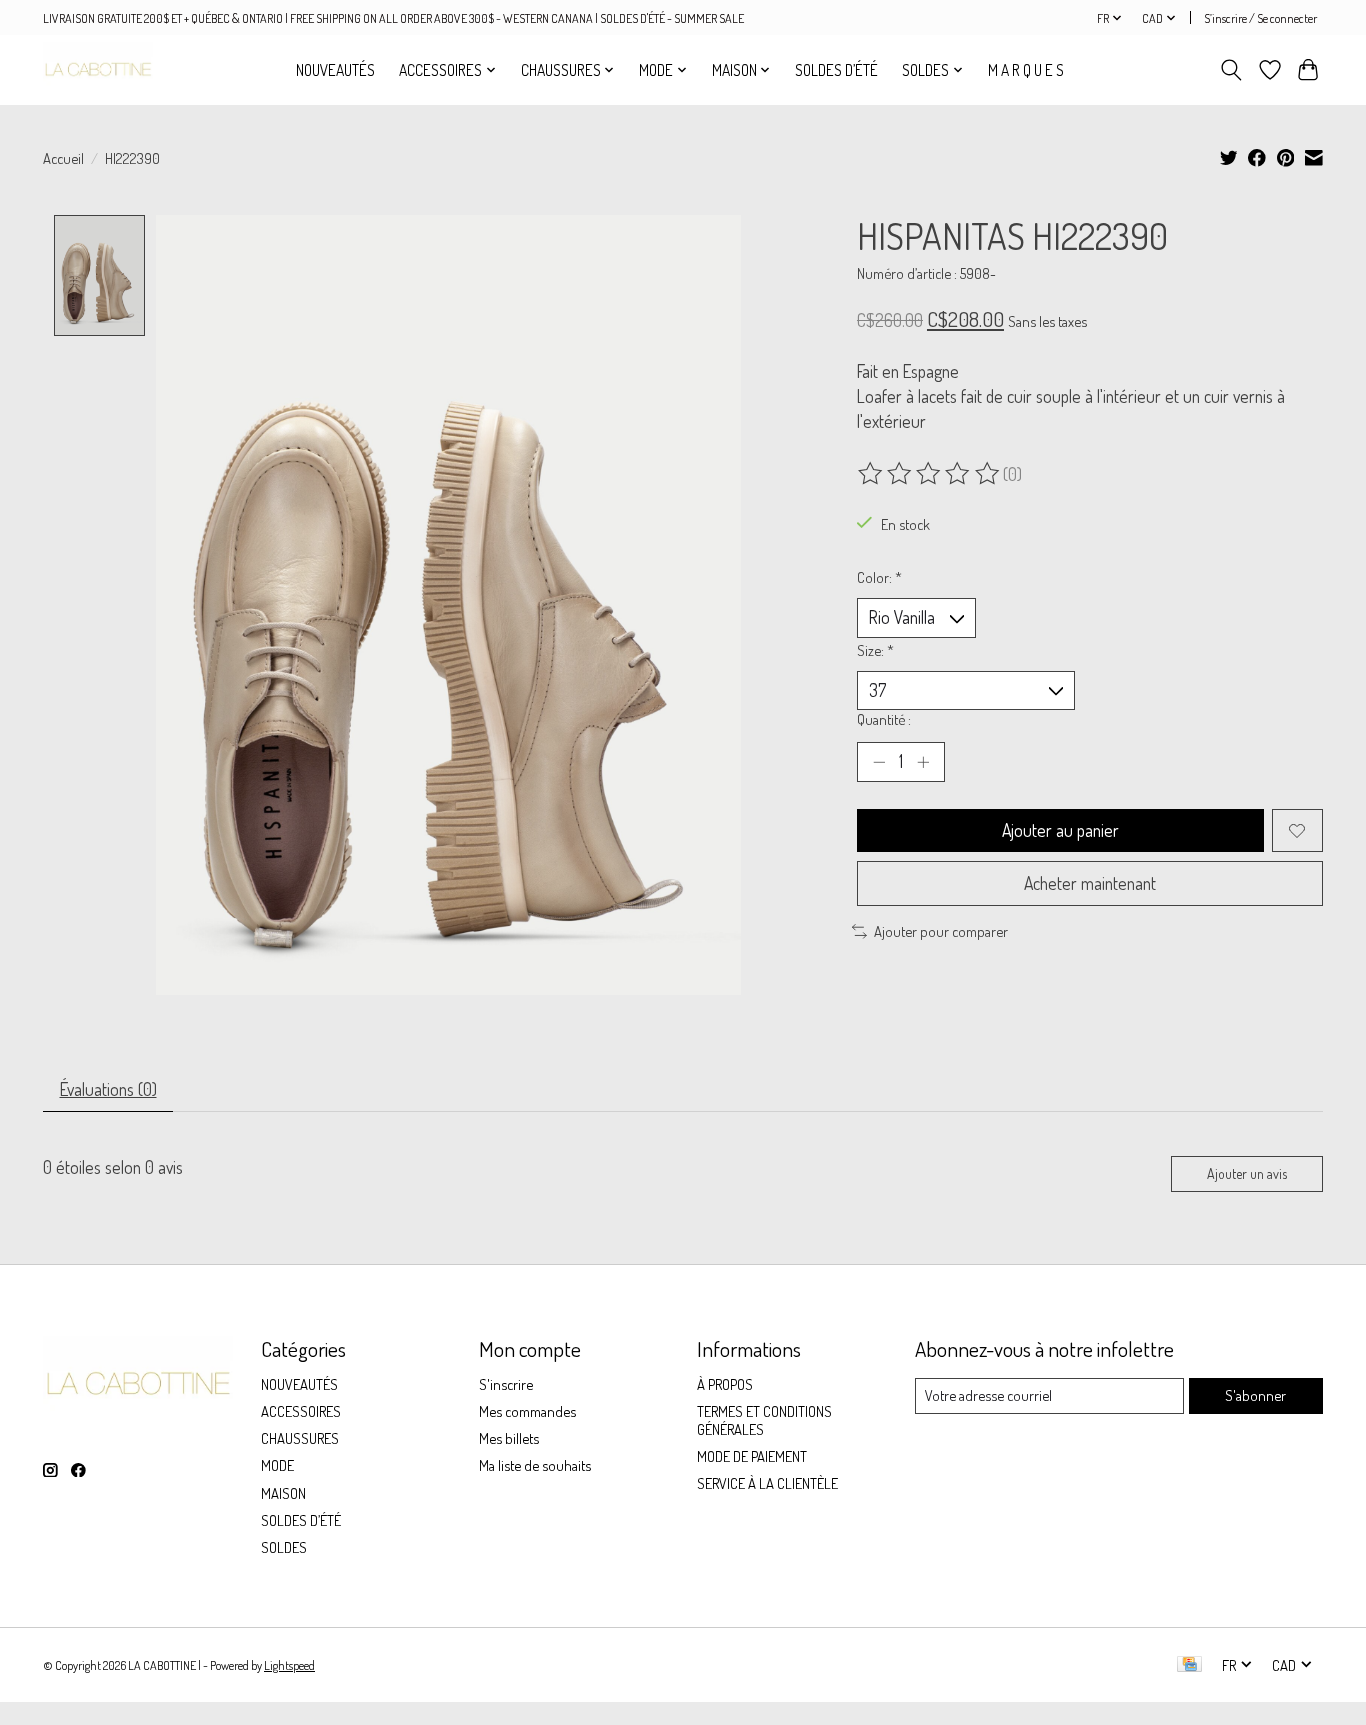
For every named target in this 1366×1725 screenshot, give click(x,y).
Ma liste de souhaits (535, 1465)
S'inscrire (506, 1384)
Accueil (63, 158)
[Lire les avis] (930, 474)
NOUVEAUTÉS (335, 70)
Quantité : (884, 719)
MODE (277, 1465)
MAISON (283, 1493)
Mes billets (509, 1438)
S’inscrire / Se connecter (1260, 18)
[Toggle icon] (1231, 70)
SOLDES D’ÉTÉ (836, 70)
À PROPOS (725, 1384)
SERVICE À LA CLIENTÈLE (767, 1483)
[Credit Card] (1189, 1665)
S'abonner (1255, 1395)
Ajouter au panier (1060, 830)
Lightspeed (289, 1665)
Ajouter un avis (1247, 1173)
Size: (875, 650)
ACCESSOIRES (301, 1411)
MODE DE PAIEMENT (752, 1456)
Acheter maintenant (1090, 883)
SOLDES (284, 1547)
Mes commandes (527, 1411)
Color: (879, 577)
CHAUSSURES (300, 1438)
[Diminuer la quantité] (879, 762)
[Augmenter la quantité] (923, 762)
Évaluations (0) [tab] (108, 1089)
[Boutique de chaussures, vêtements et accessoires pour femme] (98, 69)
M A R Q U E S (1026, 70)
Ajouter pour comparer (941, 931)
